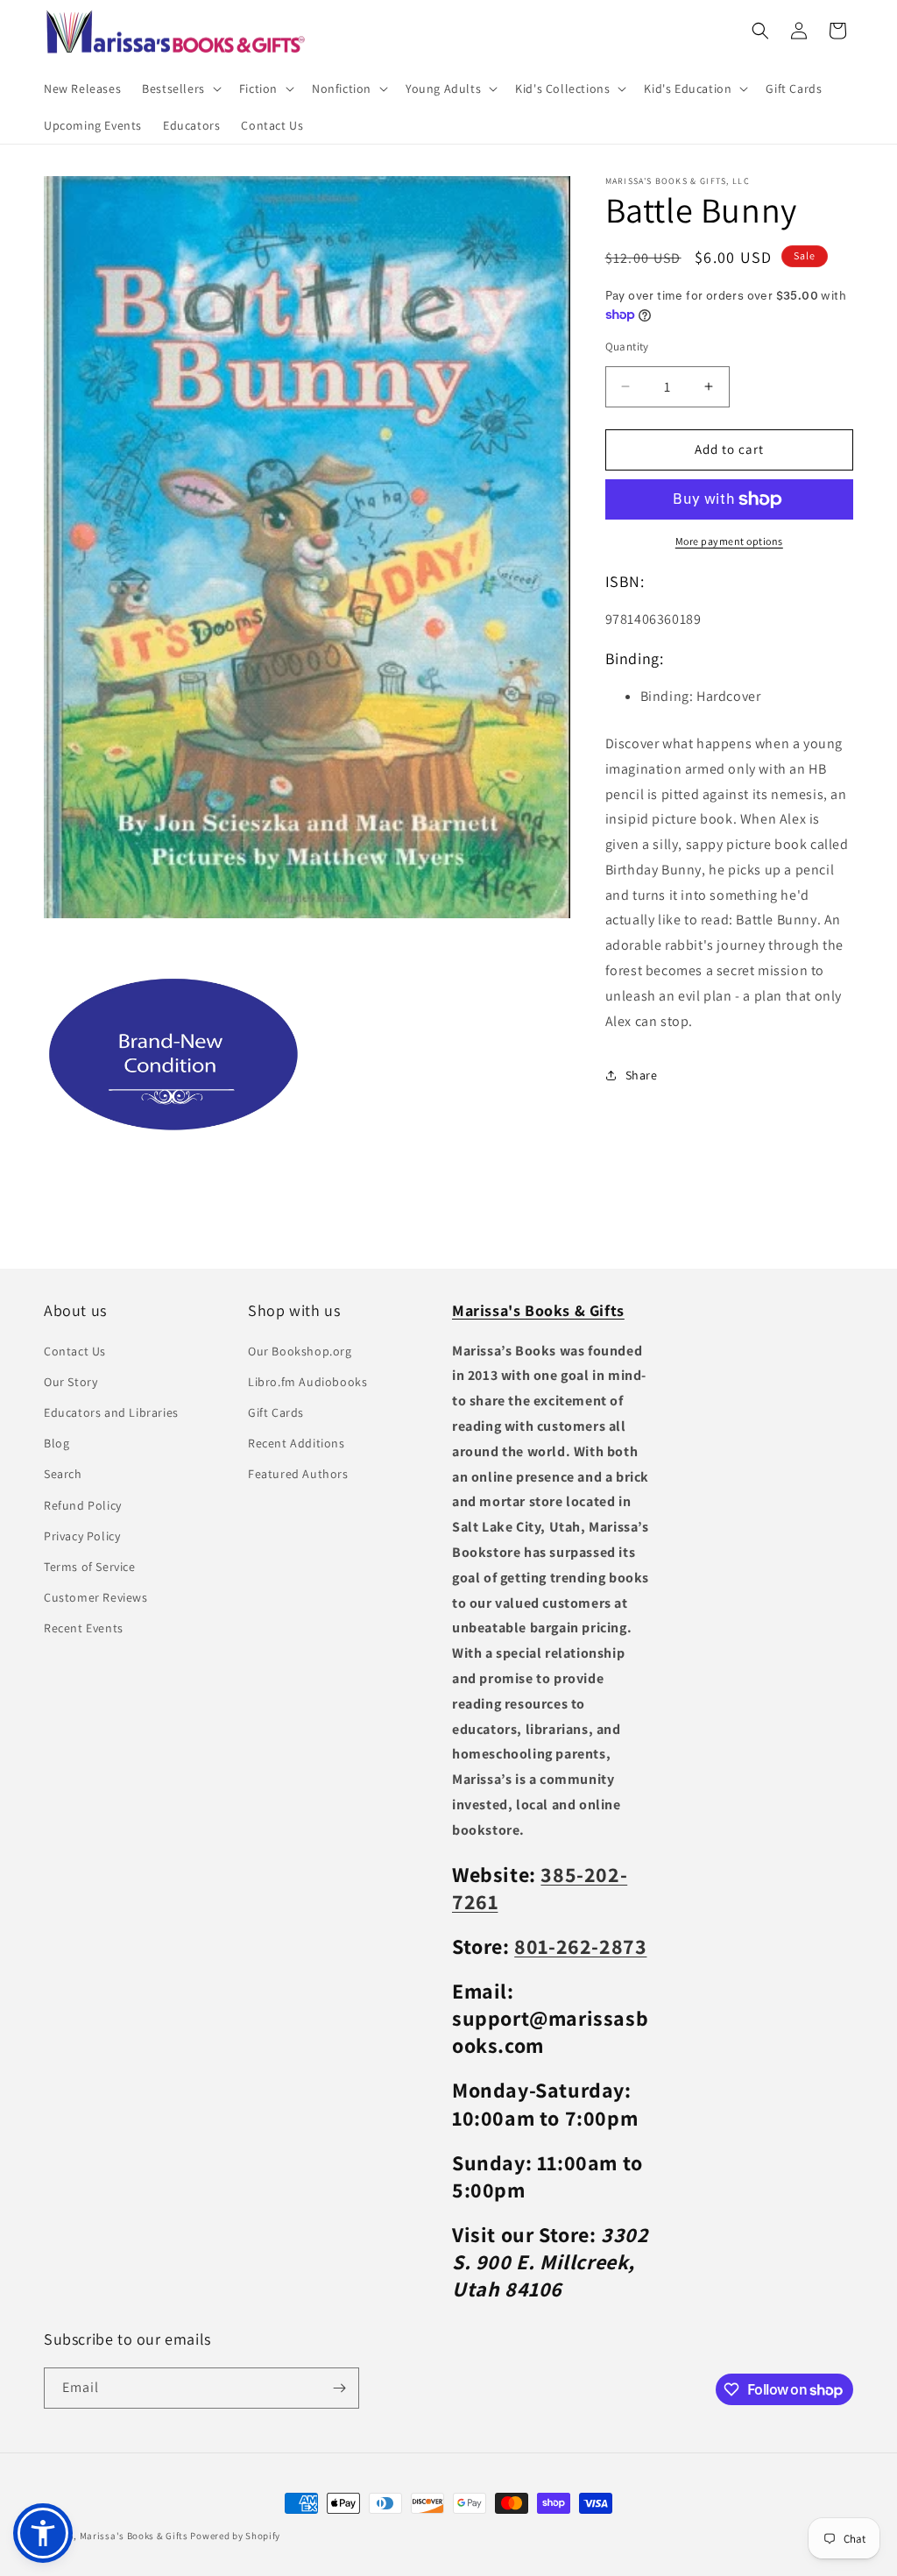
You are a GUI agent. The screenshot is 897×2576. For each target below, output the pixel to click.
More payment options (729, 541)
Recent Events (84, 1628)
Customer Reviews (96, 1597)
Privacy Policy (82, 1536)
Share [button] (642, 1075)
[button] (180, 88)
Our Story (71, 1382)
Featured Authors (298, 1474)
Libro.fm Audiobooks (307, 1382)
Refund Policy (83, 1505)
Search (63, 1474)
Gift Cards (276, 1412)
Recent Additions (297, 1443)
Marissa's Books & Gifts (134, 2536)
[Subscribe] (339, 2388)
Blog (57, 1443)
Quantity (627, 347)
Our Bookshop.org (300, 1351)
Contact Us (75, 1351)
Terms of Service (90, 1567)
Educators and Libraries (111, 1412)
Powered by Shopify (235, 2536)
